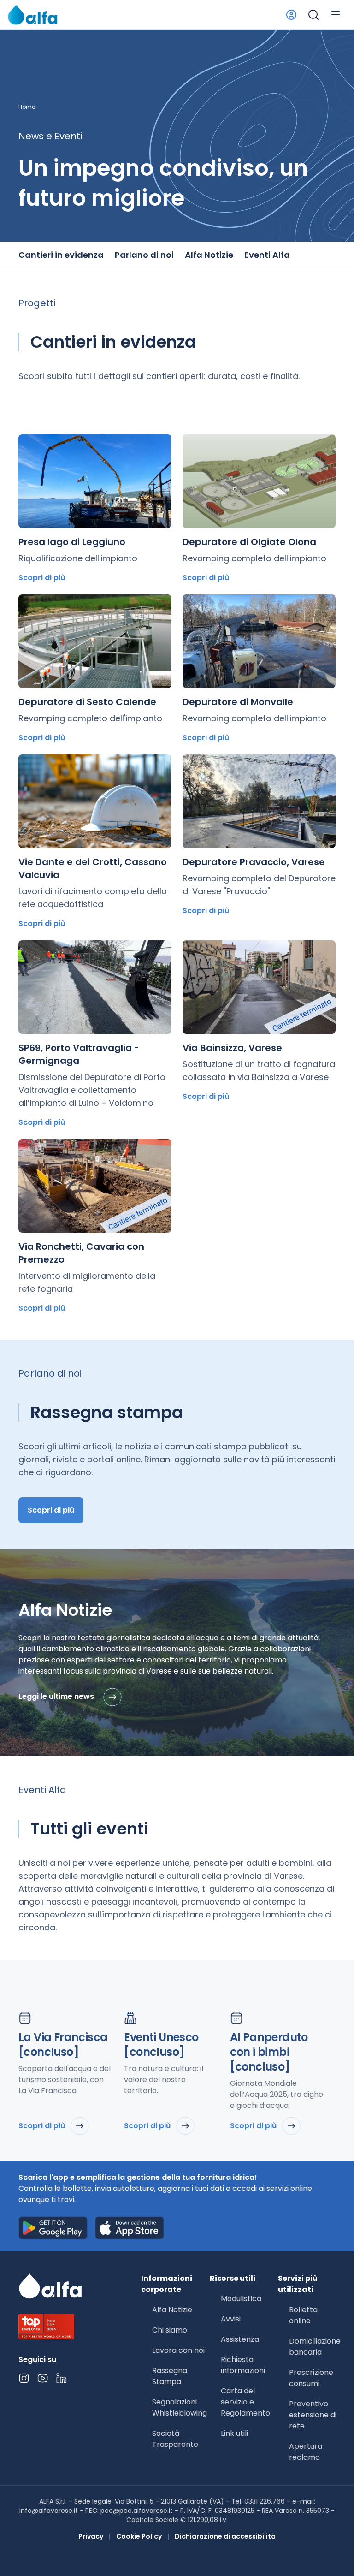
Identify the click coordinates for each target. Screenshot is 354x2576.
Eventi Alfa (267, 255)
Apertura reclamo (306, 2452)
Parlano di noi (144, 255)
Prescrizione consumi (311, 2378)
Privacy (91, 2536)
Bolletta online (303, 2315)
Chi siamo (170, 2330)
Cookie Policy (139, 2536)
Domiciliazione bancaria (315, 2347)
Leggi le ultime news (57, 1697)
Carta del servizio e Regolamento (245, 2402)
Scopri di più (42, 578)
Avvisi (231, 2319)
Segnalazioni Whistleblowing (180, 2407)
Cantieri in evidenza (61, 255)
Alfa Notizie (209, 255)
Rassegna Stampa (170, 2376)
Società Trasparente (175, 2439)
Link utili (234, 2433)
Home (27, 107)
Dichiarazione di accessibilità (225, 2536)
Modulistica (241, 2299)
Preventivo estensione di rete (313, 2415)
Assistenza (240, 2339)
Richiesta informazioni (243, 2365)
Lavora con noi (178, 2350)
